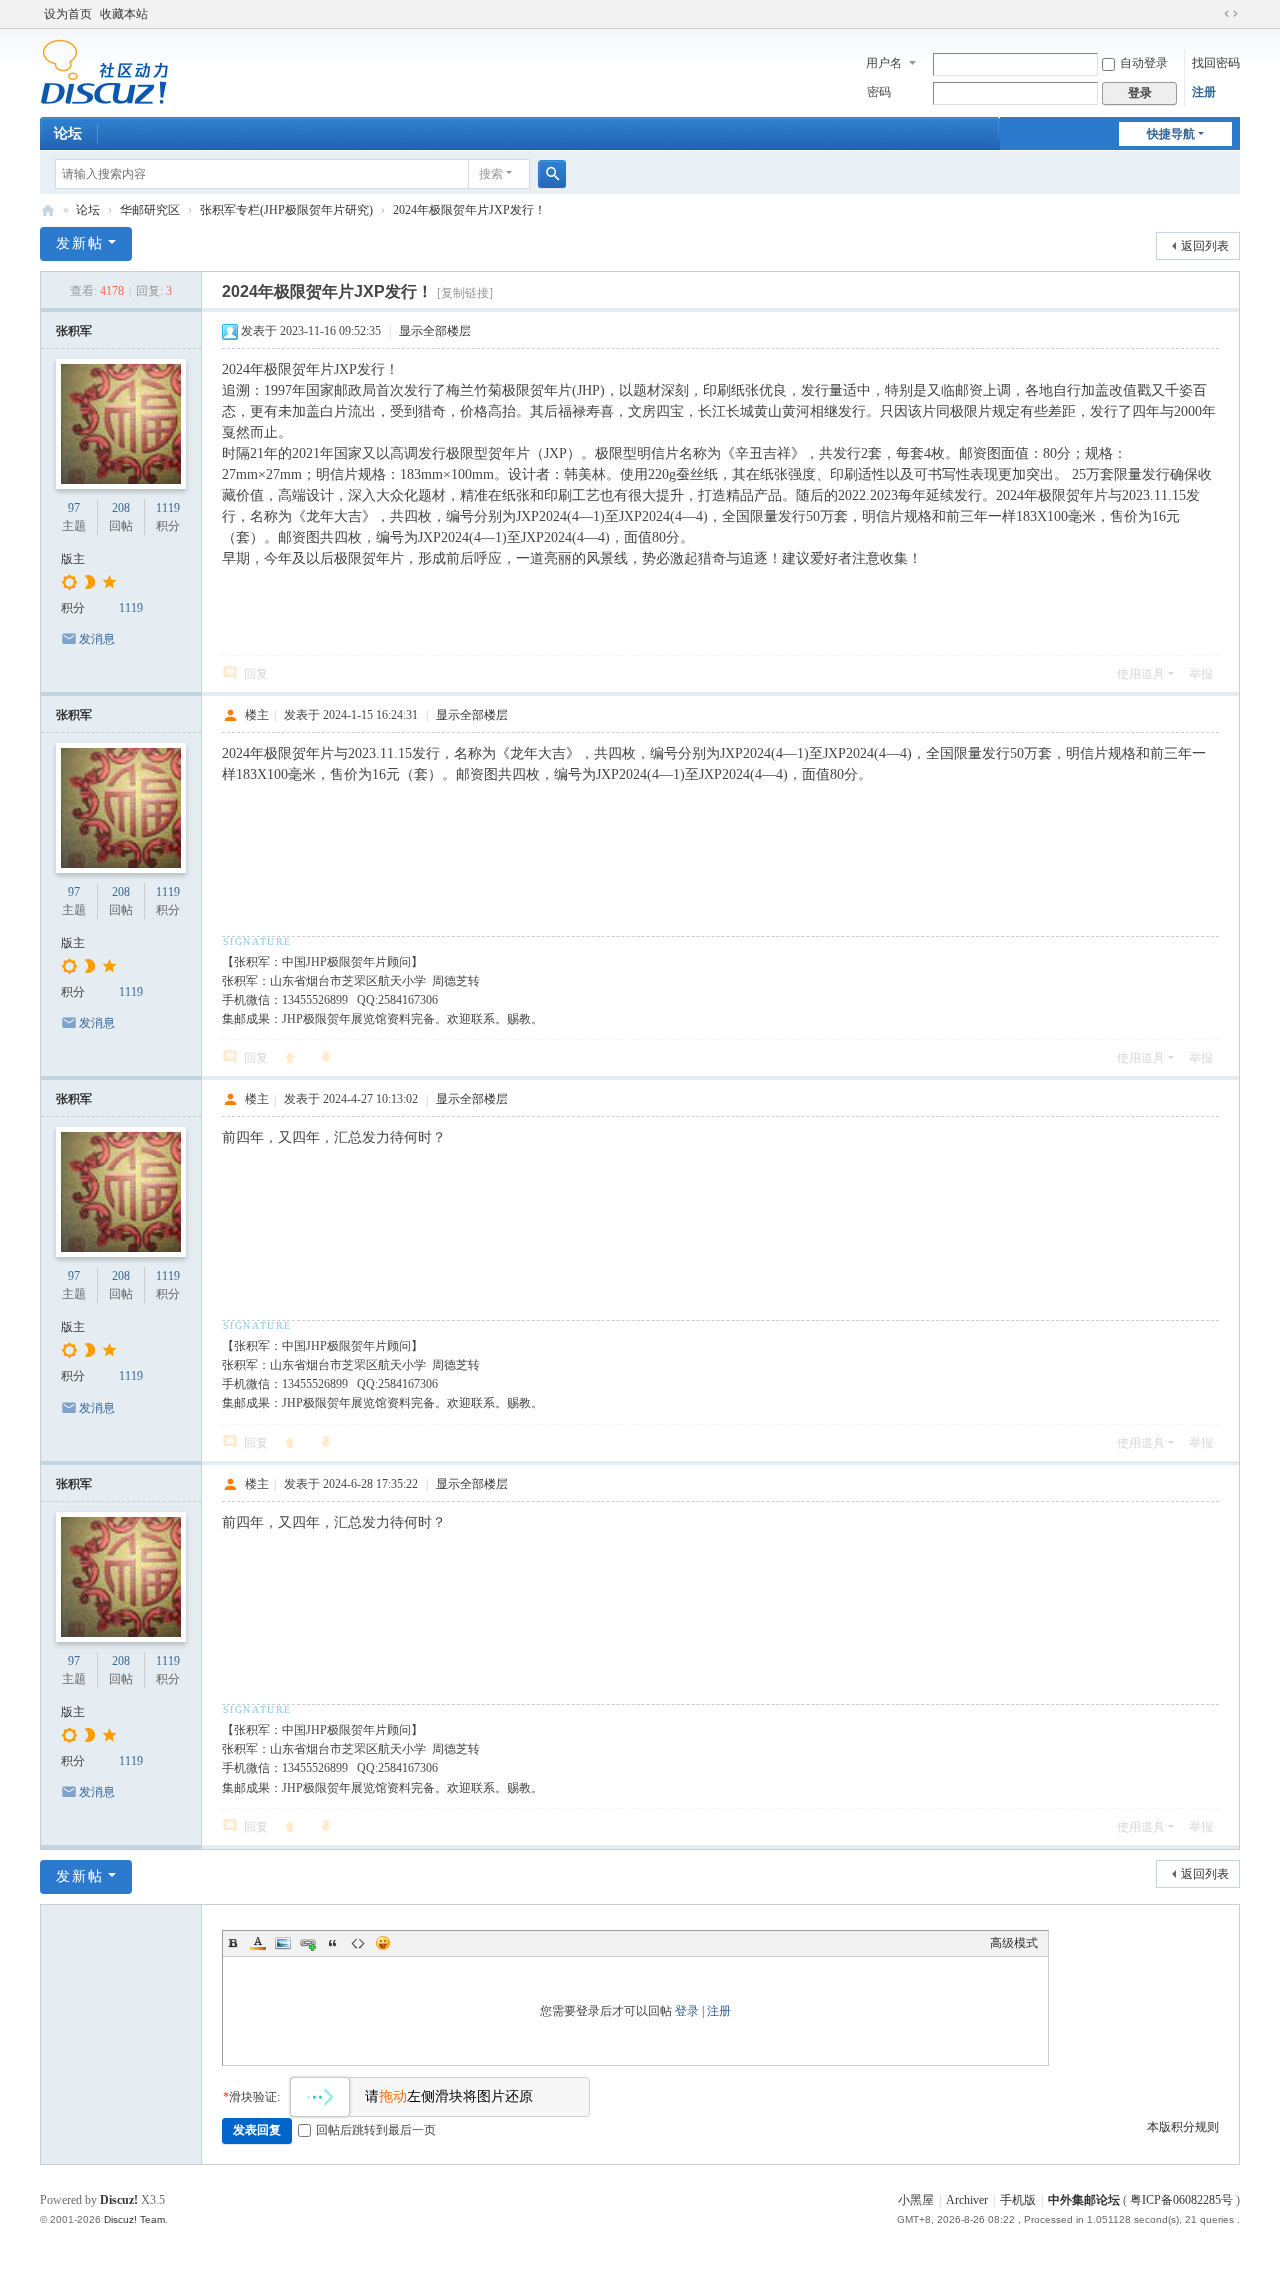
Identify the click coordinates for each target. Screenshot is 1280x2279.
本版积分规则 (1183, 2127)
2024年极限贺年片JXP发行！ (469, 210)
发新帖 (80, 243)
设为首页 (68, 14)
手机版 (1018, 2200)
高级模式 (1014, 1943)
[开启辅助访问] (1212, 14)
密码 (879, 92)
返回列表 (1205, 246)
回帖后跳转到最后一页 (376, 2130)
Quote (333, 1943)
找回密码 (1216, 63)
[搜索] (552, 174)
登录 (687, 2011)
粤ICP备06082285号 (1181, 2200)
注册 (1204, 92)
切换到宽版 (1231, 14)
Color (258, 1943)
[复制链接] (465, 293)
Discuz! (119, 2200)
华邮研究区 (150, 210)
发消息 (97, 639)
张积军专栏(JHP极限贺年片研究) (286, 210)
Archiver (967, 2200)
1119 (168, 508)
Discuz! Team (134, 2219)
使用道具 (1141, 674)
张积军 (74, 331)
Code (358, 1943)
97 (74, 508)
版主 (73, 559)
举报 (1201, 674)
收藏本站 (124, 14)
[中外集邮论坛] (104, 71)
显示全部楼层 (435, 331)
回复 (256, 674)
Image (283, 1943)
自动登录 (1144, 63)
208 (121, 508)
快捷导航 (1171, 134)
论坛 (68, 133)
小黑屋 (916, 2200)
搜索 (491, 174)
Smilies (383, 1943)
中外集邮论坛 (48, 210)
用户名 (884, 63)
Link (308, 1943)
